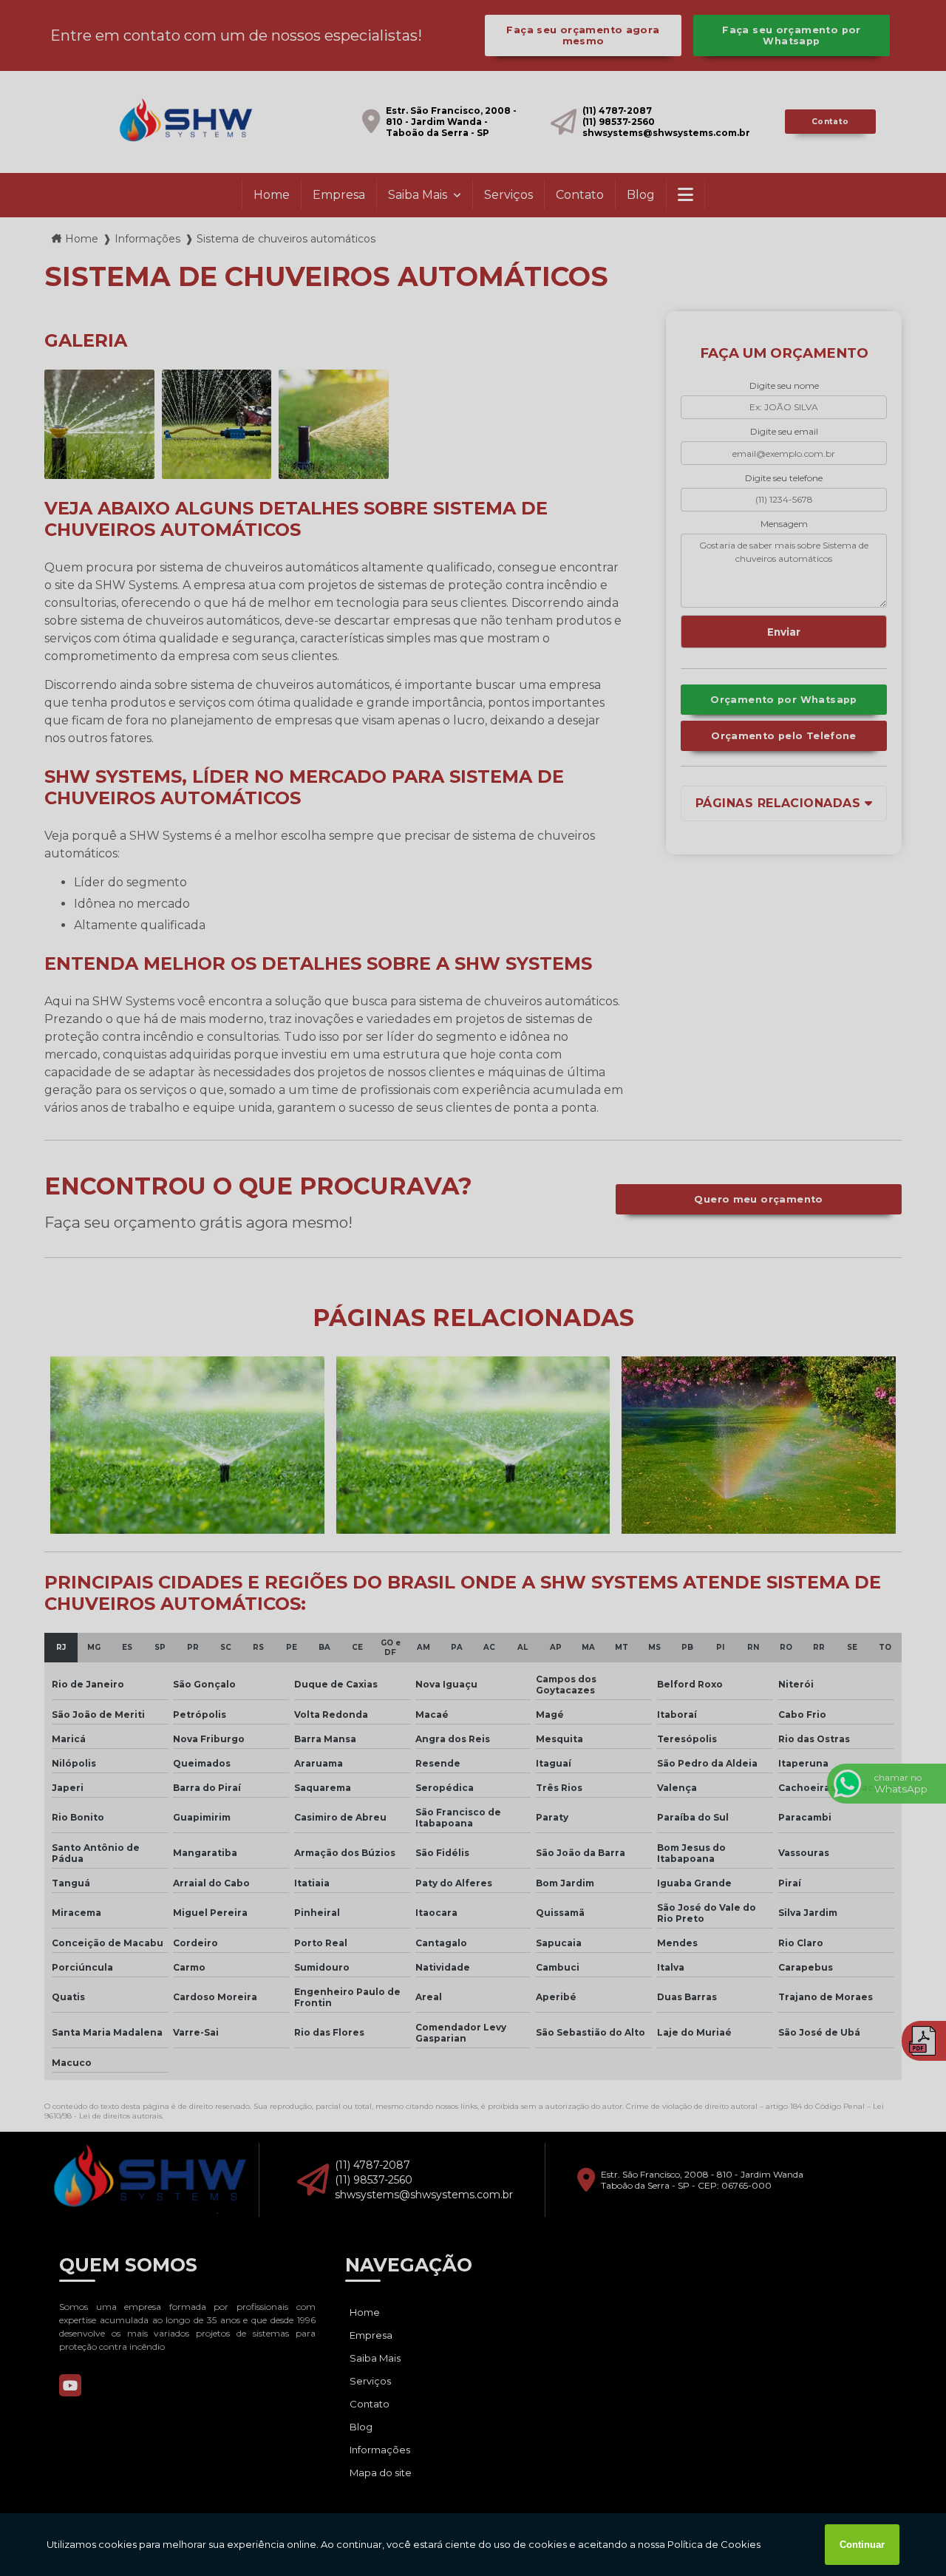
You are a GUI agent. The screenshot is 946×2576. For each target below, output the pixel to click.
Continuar (862, 2545)
